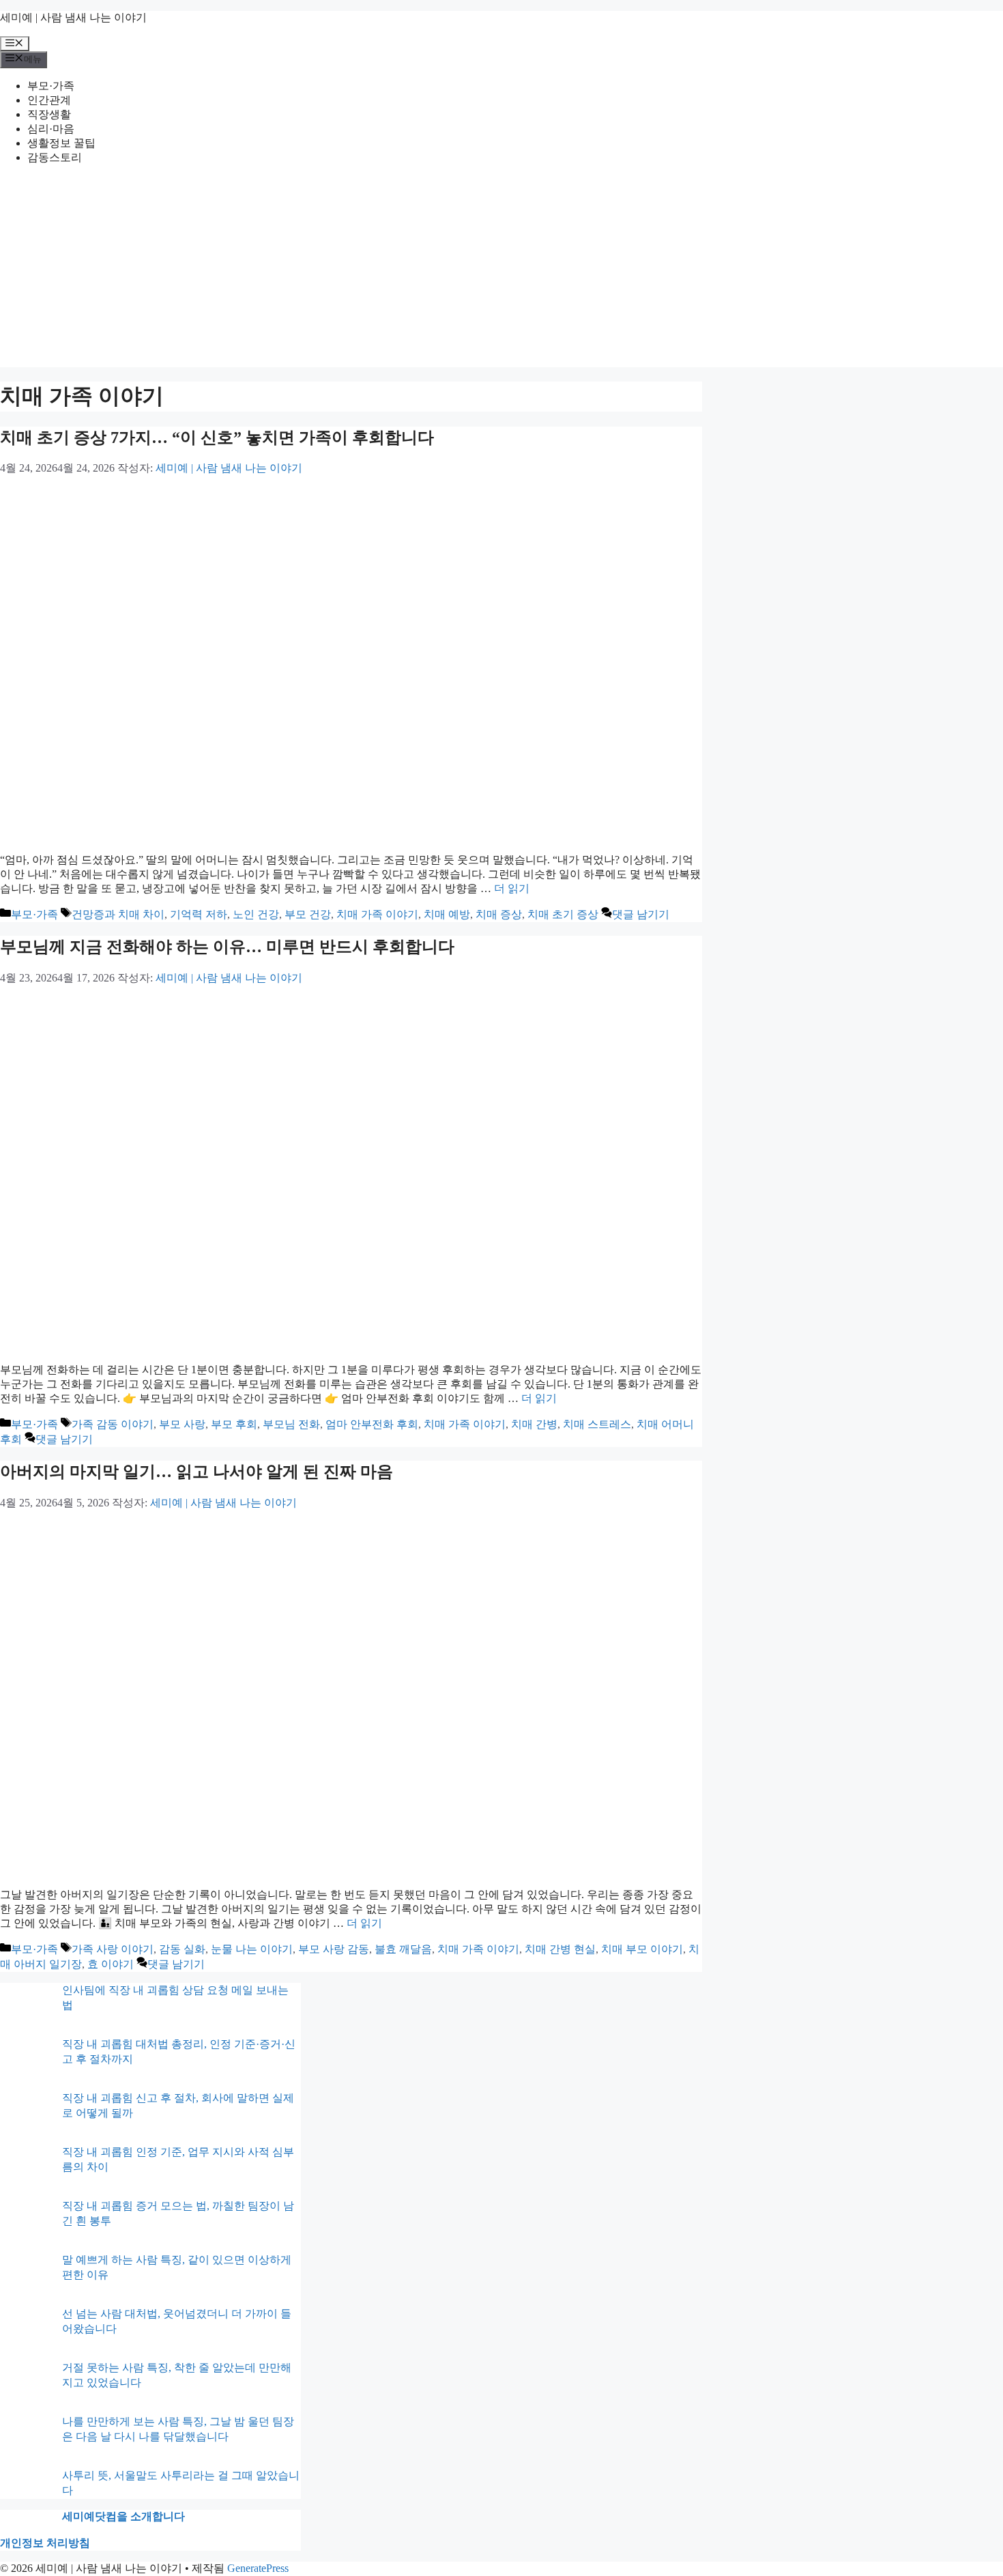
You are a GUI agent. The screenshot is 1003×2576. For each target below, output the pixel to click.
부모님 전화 (291, 1424)
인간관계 (49, 100)
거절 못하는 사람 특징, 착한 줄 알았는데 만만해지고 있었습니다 (177, 2375)
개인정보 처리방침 (45, 2543)
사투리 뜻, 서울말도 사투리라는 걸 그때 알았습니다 (181, 2483)
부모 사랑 (182, 1424)
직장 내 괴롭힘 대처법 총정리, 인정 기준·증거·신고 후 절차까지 (179, 2051)
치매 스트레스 (597, 1424)
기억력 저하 (199, 914)
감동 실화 (182, 1949)
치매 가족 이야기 (377, 914)
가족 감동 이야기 (113, 1424)
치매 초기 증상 (563, 914)
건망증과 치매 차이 (118, 914)
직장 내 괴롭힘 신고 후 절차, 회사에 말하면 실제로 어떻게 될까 (178, 2105)
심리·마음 (51, 129)
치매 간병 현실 (560, 1949)
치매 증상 (499, 914)
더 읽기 (512, 888)
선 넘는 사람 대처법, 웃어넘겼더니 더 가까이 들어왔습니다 (177, 2321)
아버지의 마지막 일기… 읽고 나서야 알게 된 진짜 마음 (197, 1472)
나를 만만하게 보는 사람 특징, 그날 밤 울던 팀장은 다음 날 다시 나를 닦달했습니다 (178, 2429)
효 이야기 (111, 1964)
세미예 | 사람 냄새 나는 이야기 (73, 17)
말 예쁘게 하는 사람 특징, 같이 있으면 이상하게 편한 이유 (177, 2267)
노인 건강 (256, 914)
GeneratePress (258, 2568)
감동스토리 (55, 157)
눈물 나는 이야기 (252, 1949)
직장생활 (49, 114)
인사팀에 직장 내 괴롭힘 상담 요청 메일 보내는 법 (175, 1998)
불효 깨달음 (403, 1949)
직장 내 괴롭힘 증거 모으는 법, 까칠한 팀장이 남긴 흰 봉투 (178, 2213)
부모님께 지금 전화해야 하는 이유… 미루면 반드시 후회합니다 (227, 947)
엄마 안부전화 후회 (372, 1424)
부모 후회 (234, 1424)
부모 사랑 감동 (334, 1949)
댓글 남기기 (641, 914)
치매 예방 (447, 914)
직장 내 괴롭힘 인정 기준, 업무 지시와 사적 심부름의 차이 (178, 2159)
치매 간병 (534, 1424)
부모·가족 (51, 86)
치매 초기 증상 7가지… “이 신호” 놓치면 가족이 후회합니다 (217, 438)
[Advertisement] (501, 272)
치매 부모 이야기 (642, 1949)
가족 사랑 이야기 (113, 1949)
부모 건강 (308, 914)
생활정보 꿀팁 (61, 143)
